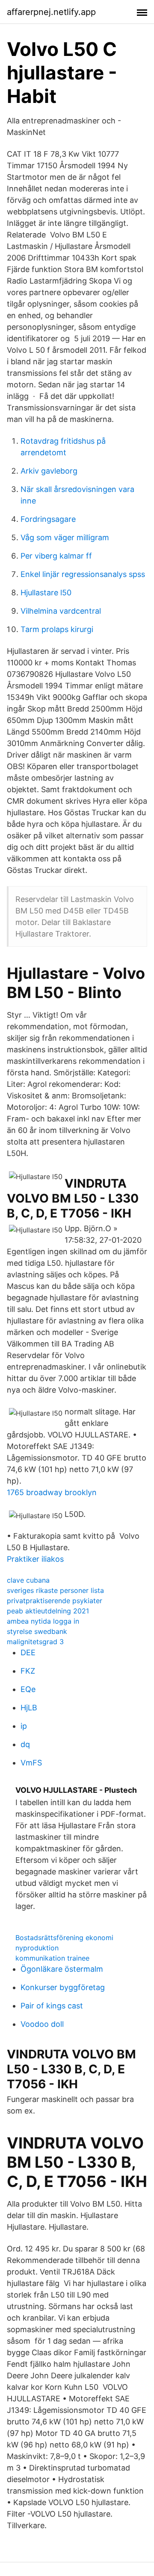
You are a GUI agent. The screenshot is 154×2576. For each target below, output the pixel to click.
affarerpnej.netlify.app (51, 12)
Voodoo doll (42, 2024)
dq (25, 1744)
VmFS (31, 1763)
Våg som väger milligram (65, 537)
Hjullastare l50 (46, 593)
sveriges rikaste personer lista (55, 1590)
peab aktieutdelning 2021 (48, 1611)
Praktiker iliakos (35, 1559)
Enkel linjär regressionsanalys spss (83, 574)
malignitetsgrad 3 (35, 1642)
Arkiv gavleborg (49, 471)
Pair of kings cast (52, 2006)
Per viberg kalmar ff (56, 556)
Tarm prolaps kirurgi (57, 629)
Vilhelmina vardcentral (61, 611)
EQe (28, 1689)
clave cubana (28, 1580)
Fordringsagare (48, 519)
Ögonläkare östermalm (62, 1969)
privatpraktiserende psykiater (55, 1601)
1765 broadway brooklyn (52, 1492)
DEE (28, 1652)
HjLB (29, 1708)
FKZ (28, 1671)
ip (24, 1726)
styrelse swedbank (37, 1631)
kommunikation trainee (52, 1958)
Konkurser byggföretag (63, 1987)
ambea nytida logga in (43, 1621)
